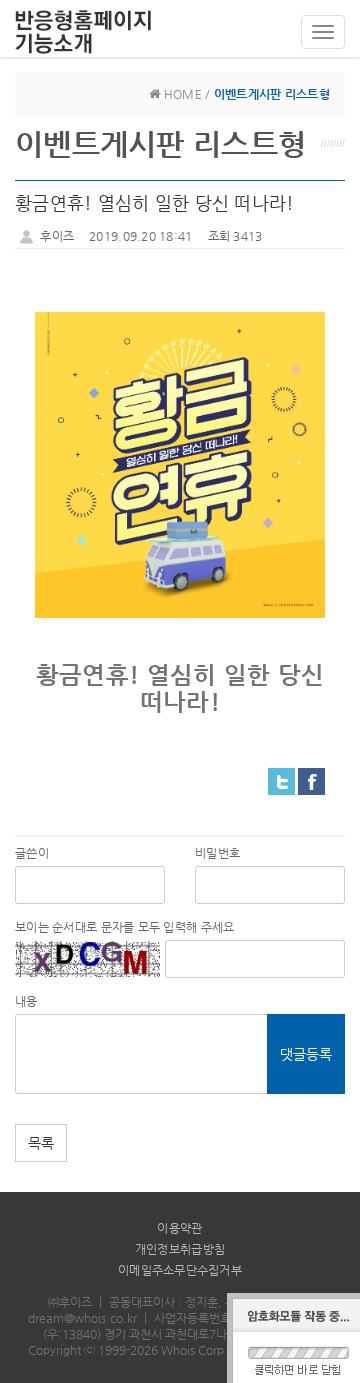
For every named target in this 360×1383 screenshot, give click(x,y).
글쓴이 (32, 853)
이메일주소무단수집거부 (180, 1270)
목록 (41, 1143)
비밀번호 (217, 853)
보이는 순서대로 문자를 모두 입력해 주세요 (124, 927)
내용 (26, 1001)
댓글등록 (306, 1054)
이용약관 (179, 1228)
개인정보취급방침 (180, 1249)
